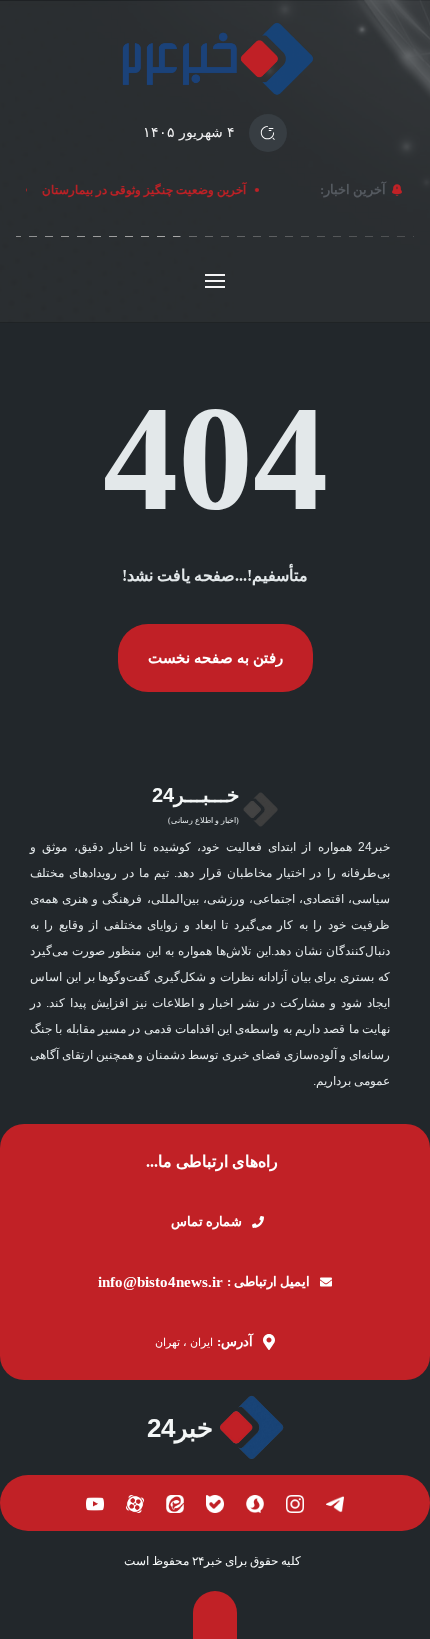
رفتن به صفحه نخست (215, 658)
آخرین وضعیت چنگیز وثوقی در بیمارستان (147, 190)
